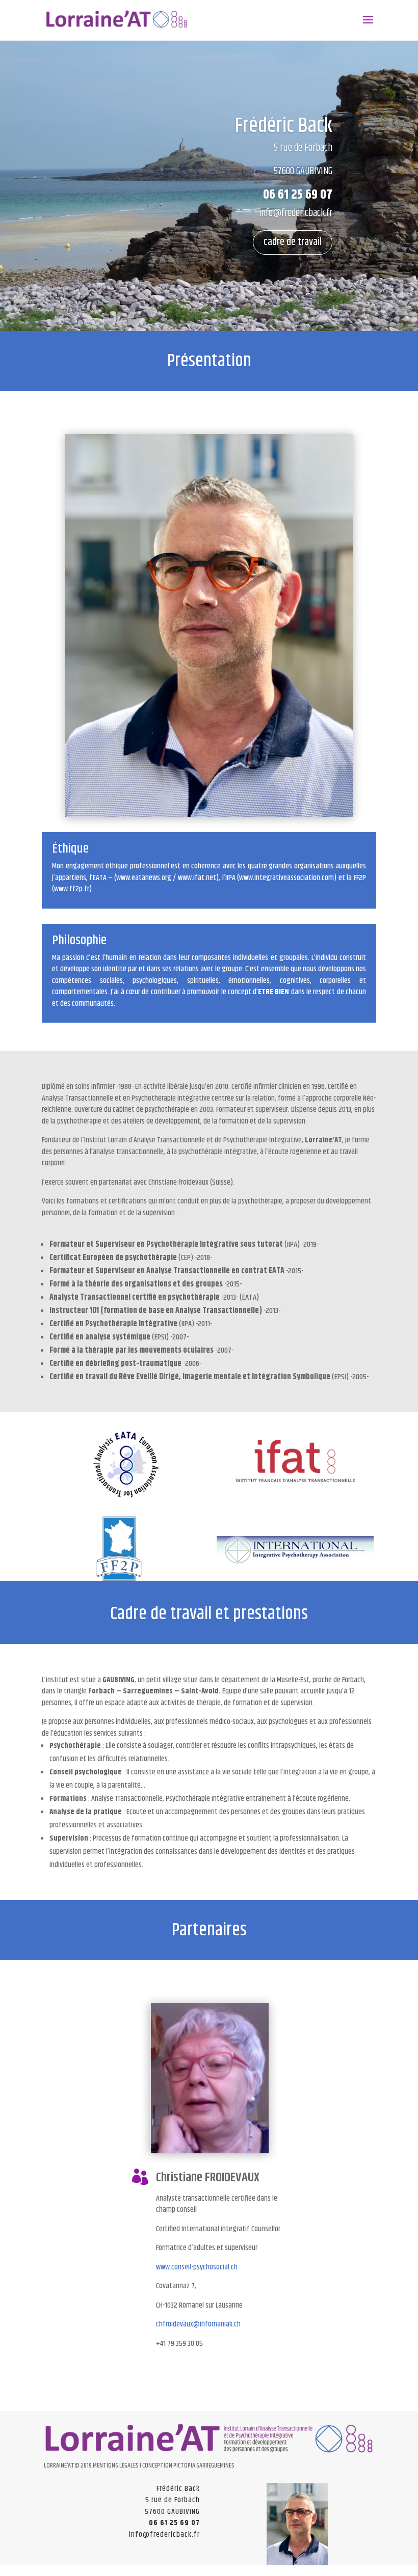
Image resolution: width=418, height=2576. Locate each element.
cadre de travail (293, 242)
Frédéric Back (284, 126)
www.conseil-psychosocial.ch (197, 2267)
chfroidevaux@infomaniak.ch (198, 2324)
